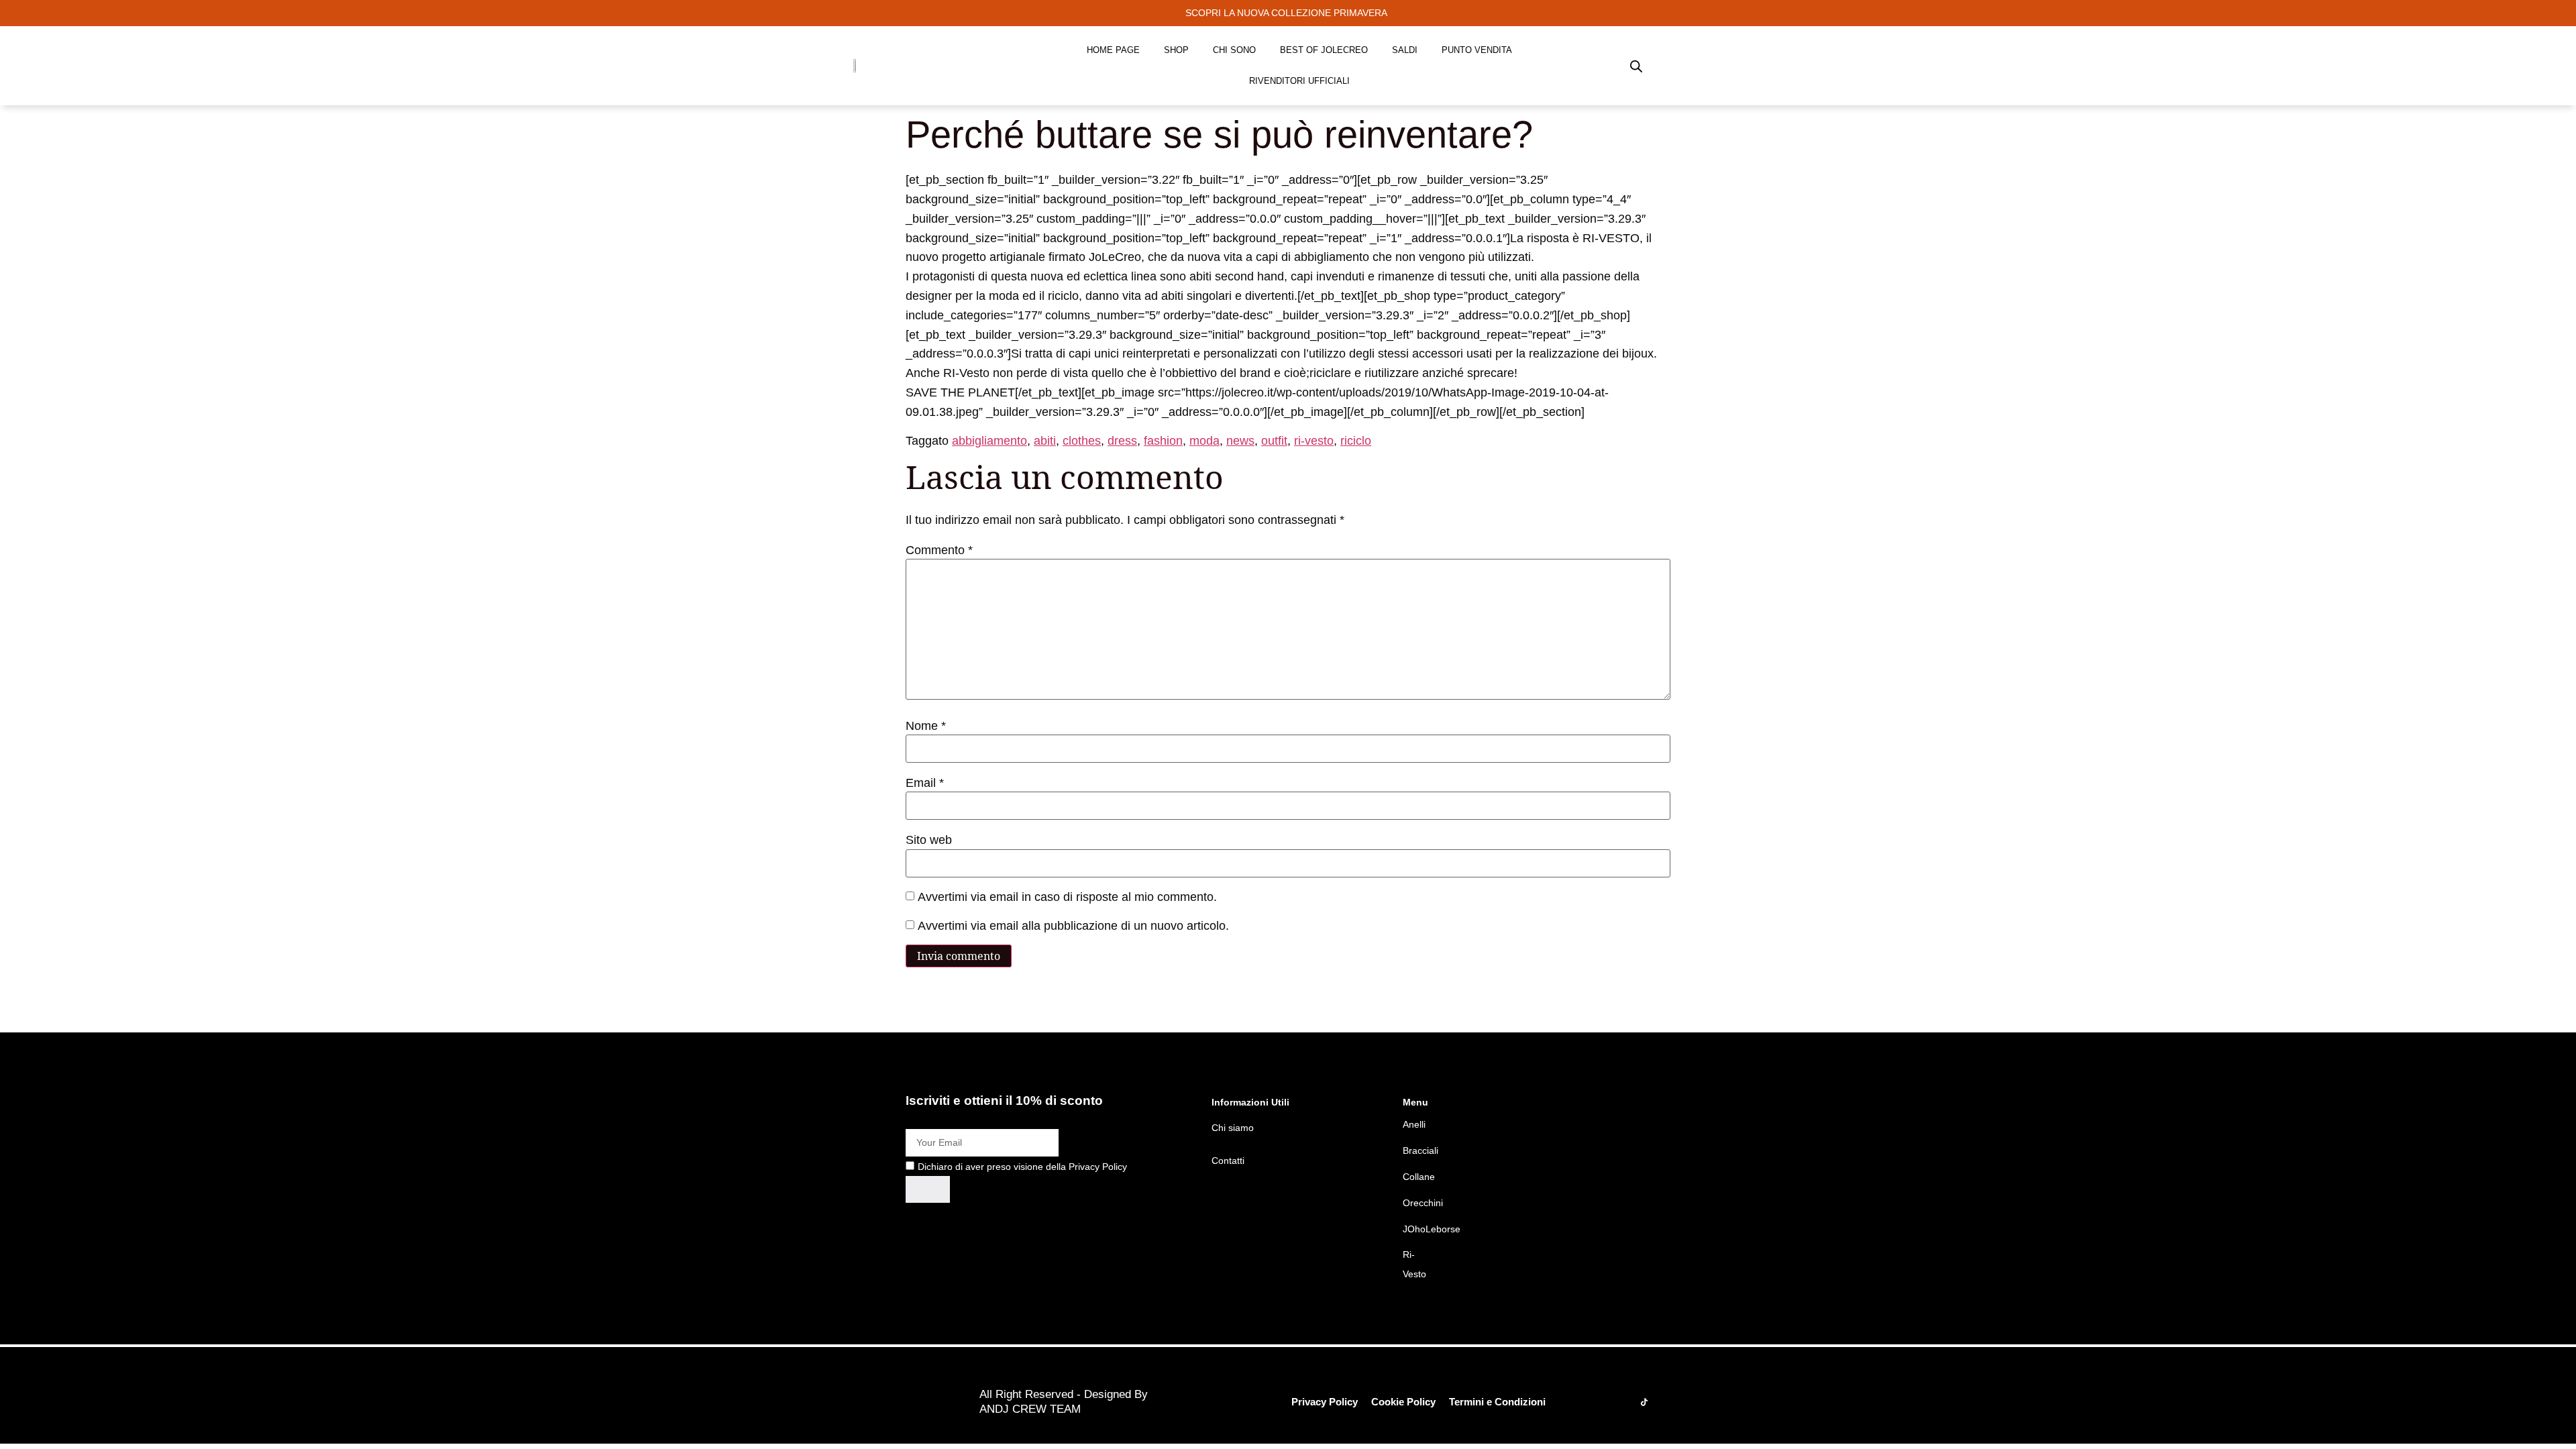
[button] (1288, 13)
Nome (926, 726)
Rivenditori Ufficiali (1299, 81)
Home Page (1113, 50)
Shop (1176, 50)
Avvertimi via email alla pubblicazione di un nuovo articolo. (1073, 926)
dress (1122, 441)
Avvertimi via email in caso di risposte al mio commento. (1067, 897)
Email (925, 783)
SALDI (1405, 50)
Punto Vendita (1477, 50)
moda (1204, 441)
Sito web (929, 840)
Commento (939, 550)
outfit (1274, 441)
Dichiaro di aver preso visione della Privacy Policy (1022, 1167)
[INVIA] (928, 1189)
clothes (1082, 441)
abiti (1045, 441)
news (1240, 441)
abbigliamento (989, 441)
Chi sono (1234, 50)
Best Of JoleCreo (1324, 50)
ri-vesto (1314, 441)
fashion (1163, 441)
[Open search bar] (1636, 66)
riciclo (1356, 441)
